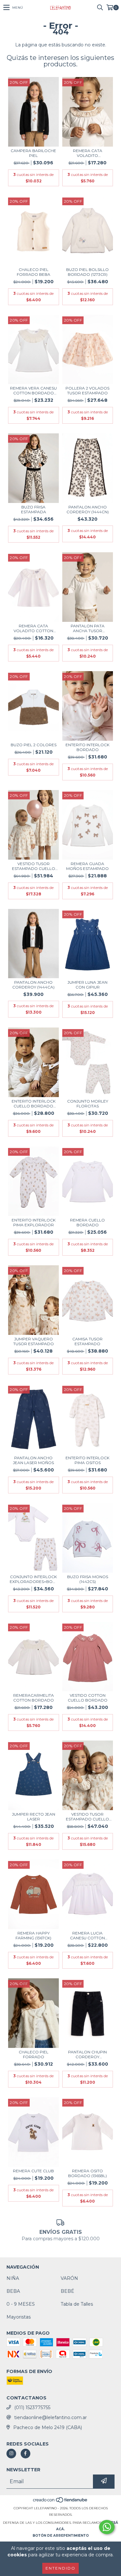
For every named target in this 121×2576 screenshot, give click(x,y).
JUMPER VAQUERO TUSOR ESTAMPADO (34, 1341)
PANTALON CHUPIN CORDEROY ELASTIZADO (87, 2054)
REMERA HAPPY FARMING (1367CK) (33, 1935)
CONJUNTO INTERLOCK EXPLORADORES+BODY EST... (34, 1579)
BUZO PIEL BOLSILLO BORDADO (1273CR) (87, 272)
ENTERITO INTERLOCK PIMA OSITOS (87, 1460)
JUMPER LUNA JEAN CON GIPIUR (87, 985)
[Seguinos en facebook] (25, 2454)
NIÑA (13, 2278)
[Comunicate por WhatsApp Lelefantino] (107, 2527)
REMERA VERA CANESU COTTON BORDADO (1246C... (33, 391)
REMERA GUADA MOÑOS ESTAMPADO (87, 866)
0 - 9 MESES (21, 2304)
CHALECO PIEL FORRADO (34, 2054)
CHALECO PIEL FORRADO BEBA (34, 272)
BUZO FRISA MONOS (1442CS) (88, 1579)
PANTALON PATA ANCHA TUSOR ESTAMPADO (88, 628)
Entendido (60, 2568)
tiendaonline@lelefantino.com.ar (50, 2417)
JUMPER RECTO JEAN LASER (34, 1817)
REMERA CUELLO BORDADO (87, 1222)
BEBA (13, 2291)
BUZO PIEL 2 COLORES (34, 745)
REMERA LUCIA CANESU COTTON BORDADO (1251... (87, 1935)
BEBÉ (67, 2291)
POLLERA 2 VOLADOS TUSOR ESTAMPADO (87, 391)
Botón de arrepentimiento (61, 2536)
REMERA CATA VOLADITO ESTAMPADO (88, 153)
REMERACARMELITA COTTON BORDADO (34, 1698)
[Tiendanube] (60, 2502)
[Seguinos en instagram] (11, 2454)
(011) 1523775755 (32, 2407)
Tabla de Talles (77, 2304)
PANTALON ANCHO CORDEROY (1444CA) (33, 985)
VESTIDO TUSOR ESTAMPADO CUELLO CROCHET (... (34, 866)
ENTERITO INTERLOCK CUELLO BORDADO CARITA (34, 1104)
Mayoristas (19, 2317)
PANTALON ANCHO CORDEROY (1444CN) (88, 509)
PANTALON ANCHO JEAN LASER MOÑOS (33, 1460)
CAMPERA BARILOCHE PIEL (33, 153)
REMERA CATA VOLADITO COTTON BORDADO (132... (33, 628)
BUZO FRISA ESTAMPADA (34, 509)
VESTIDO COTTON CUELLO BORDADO (88, 1698)
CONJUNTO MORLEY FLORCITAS (88, 1104)
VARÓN (69, 2278)
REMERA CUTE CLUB (33, 2171)
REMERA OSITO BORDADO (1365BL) (87, 2173)
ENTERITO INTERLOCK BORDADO (87, 747)
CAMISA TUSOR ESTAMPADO (87, 1341)
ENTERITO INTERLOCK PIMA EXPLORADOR (34, 1222)
